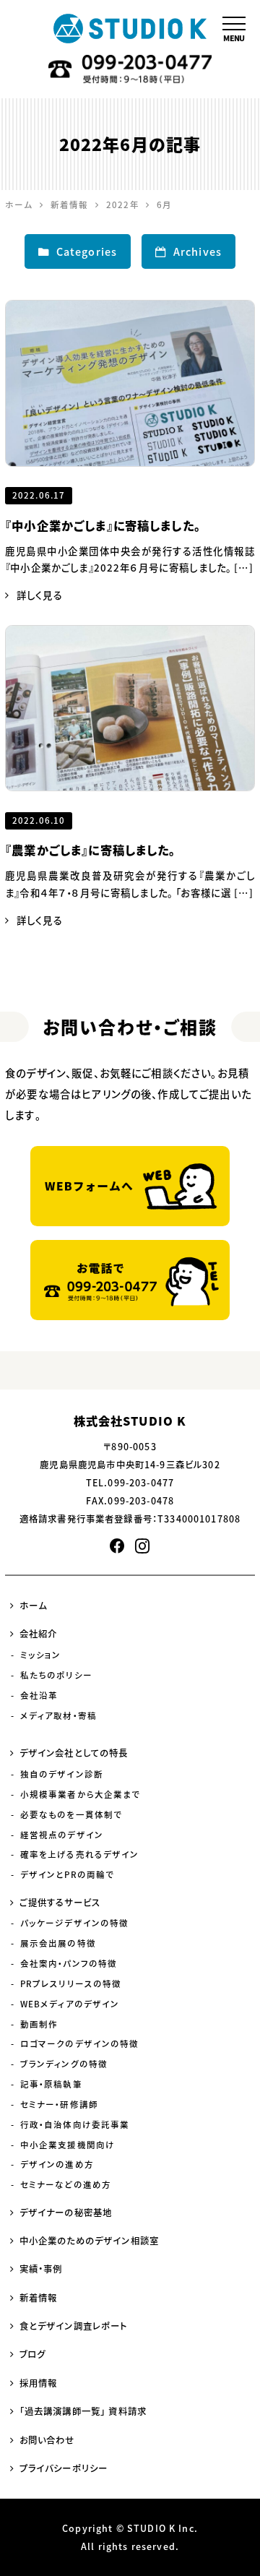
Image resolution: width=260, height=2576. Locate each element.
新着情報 (39, 2298)
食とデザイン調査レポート (74, 2326)
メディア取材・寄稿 (58, 1716)
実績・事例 (41, 2269)
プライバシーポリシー (64, 2468)
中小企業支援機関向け (68, 2145)
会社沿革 (39, 1696)
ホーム (33, 1606)
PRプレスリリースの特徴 (71, 1984)
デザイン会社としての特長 (74, 1753)
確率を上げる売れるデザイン (80, 1855)
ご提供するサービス (60, 1903)
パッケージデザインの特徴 (75, 1923)
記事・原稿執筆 (51, 2084)
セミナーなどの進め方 (66, 2185)
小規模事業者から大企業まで (81, 1795)
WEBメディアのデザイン (70, 2004)
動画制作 (39, 2024)
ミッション (41, 1655)
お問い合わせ (47, 2440)
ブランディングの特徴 (64, 2064)
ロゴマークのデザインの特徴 (80, 2044)
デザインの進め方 (57, 2164)
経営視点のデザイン (62, 1835)
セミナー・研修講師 (59, 2105)
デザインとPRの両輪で (68, 1875)
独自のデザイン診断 (62, 1774)
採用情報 (39, 2383)
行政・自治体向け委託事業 (75, 2125)
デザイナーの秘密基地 (66, 2213)
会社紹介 (39, 1634)
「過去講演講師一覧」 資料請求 (83, 2411)
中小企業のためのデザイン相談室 (89, 2241)
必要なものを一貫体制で (71, 1815)
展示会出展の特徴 (58, 1943)
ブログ (32, 2354)
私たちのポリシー (56, 1675)
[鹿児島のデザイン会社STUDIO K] (130, 29)
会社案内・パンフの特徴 (69, 1964)
